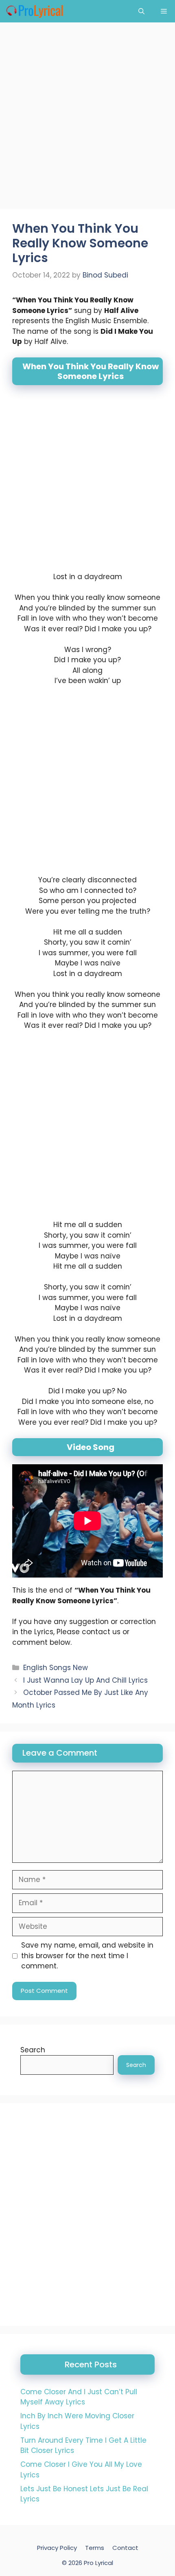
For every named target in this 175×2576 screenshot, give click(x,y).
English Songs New (56, 1668)
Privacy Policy (57, 2548)
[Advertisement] (87, 118)
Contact (125, 2548)
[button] (141, 11)
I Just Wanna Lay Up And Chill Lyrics (85, 1680)
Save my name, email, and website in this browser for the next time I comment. (87, 1956)
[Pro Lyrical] (34, 11)
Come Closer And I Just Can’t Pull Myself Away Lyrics (79, 2397)
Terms (95, 2548)
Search (33, 2050)
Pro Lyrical (98, 2563)
